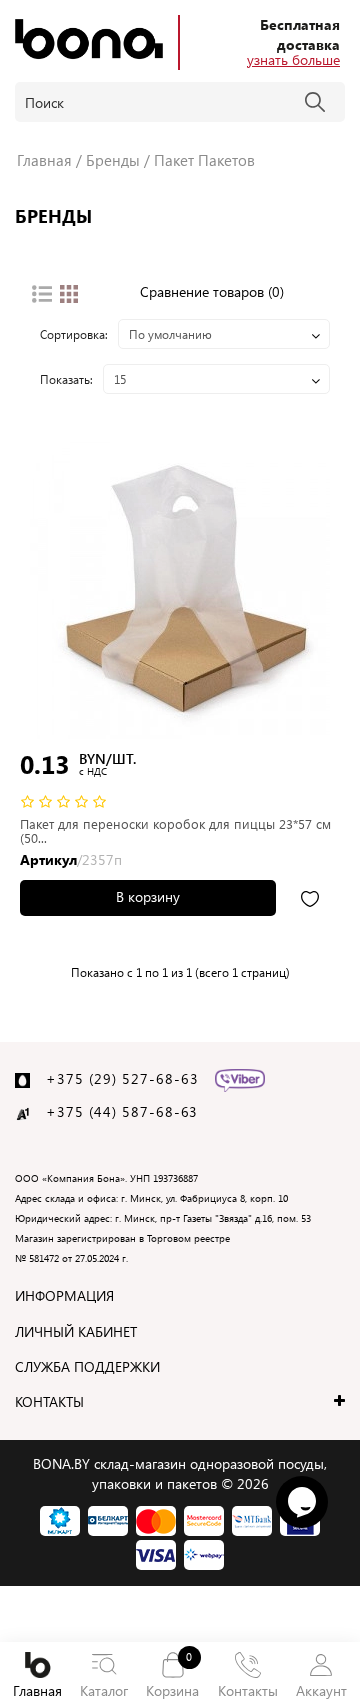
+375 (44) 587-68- (113, 1111)
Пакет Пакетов (204, 160)
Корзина (172, 1674)
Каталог (104, 1690)
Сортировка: (74, 334)
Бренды (113, 160)
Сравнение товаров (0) (212, 291)
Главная (37, 1690)
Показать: (66, 379)
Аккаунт (321, 1690)
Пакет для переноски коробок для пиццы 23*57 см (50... (175, 830)
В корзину (148, 896)
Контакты (248, 1690)
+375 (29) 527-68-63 (122, 1078)
